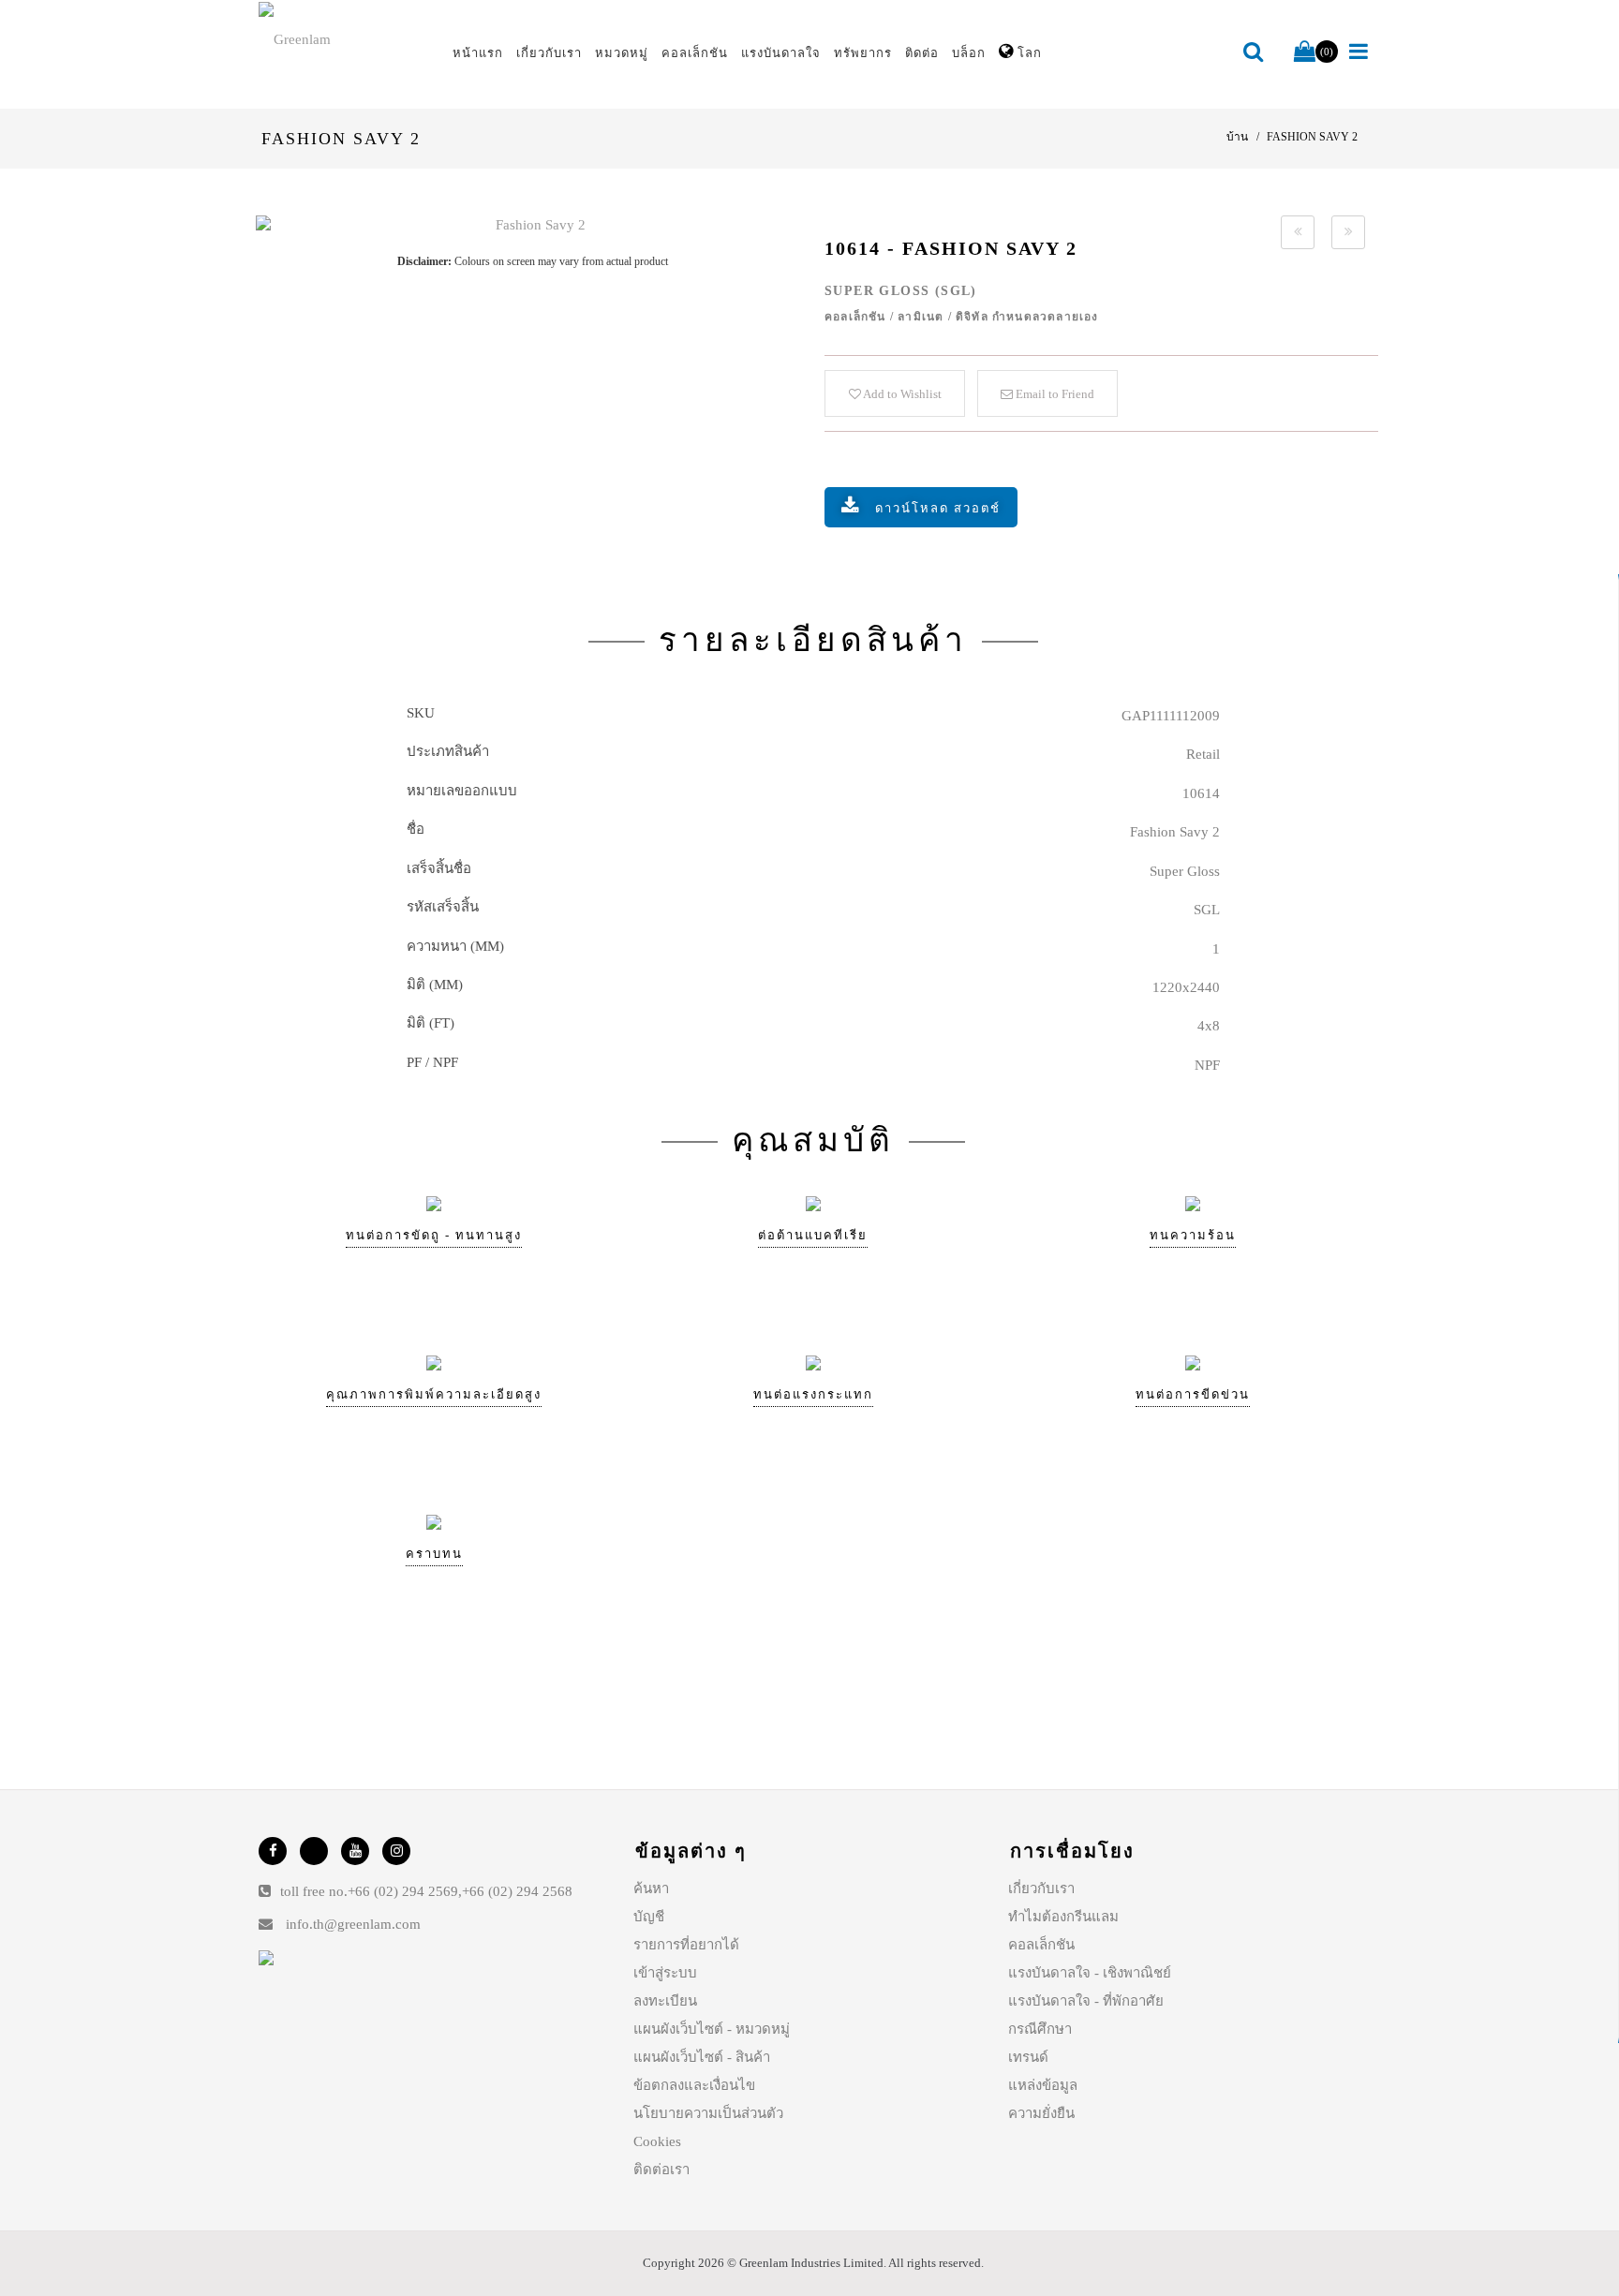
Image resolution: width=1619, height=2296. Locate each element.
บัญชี (649, 1917)
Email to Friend (1054, 394)
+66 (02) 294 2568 (517, 1891)
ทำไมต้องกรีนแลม (1063, 1917)
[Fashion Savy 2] (533, 225)
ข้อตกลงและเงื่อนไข (694, 2085)
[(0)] (1305, 52)
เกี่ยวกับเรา (1041, 1889)
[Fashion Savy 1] (1298, 232)
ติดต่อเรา (661, 2170)
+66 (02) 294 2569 (403, 1891)
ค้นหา (651, 1889)
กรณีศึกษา (1040, 2029)
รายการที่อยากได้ (686, 1945)
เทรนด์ (1028, 2057)
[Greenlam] (345, 38)
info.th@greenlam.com (353, 1924)
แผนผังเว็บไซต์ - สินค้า (702, 2057)
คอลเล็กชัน (1041, 1945)
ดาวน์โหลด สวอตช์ (938, 508)
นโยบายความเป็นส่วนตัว (708, 2113)
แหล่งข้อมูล (1043, 2085)
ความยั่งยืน (1041, 2113)
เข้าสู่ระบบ (665, 1973)
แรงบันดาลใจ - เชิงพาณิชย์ (1090, 1973)
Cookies (657, 2141)
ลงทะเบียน (665, 2001)
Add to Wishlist (901, 394)
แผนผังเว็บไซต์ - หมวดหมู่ (712, 2029)
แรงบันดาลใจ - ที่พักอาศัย (1086, 2001)
